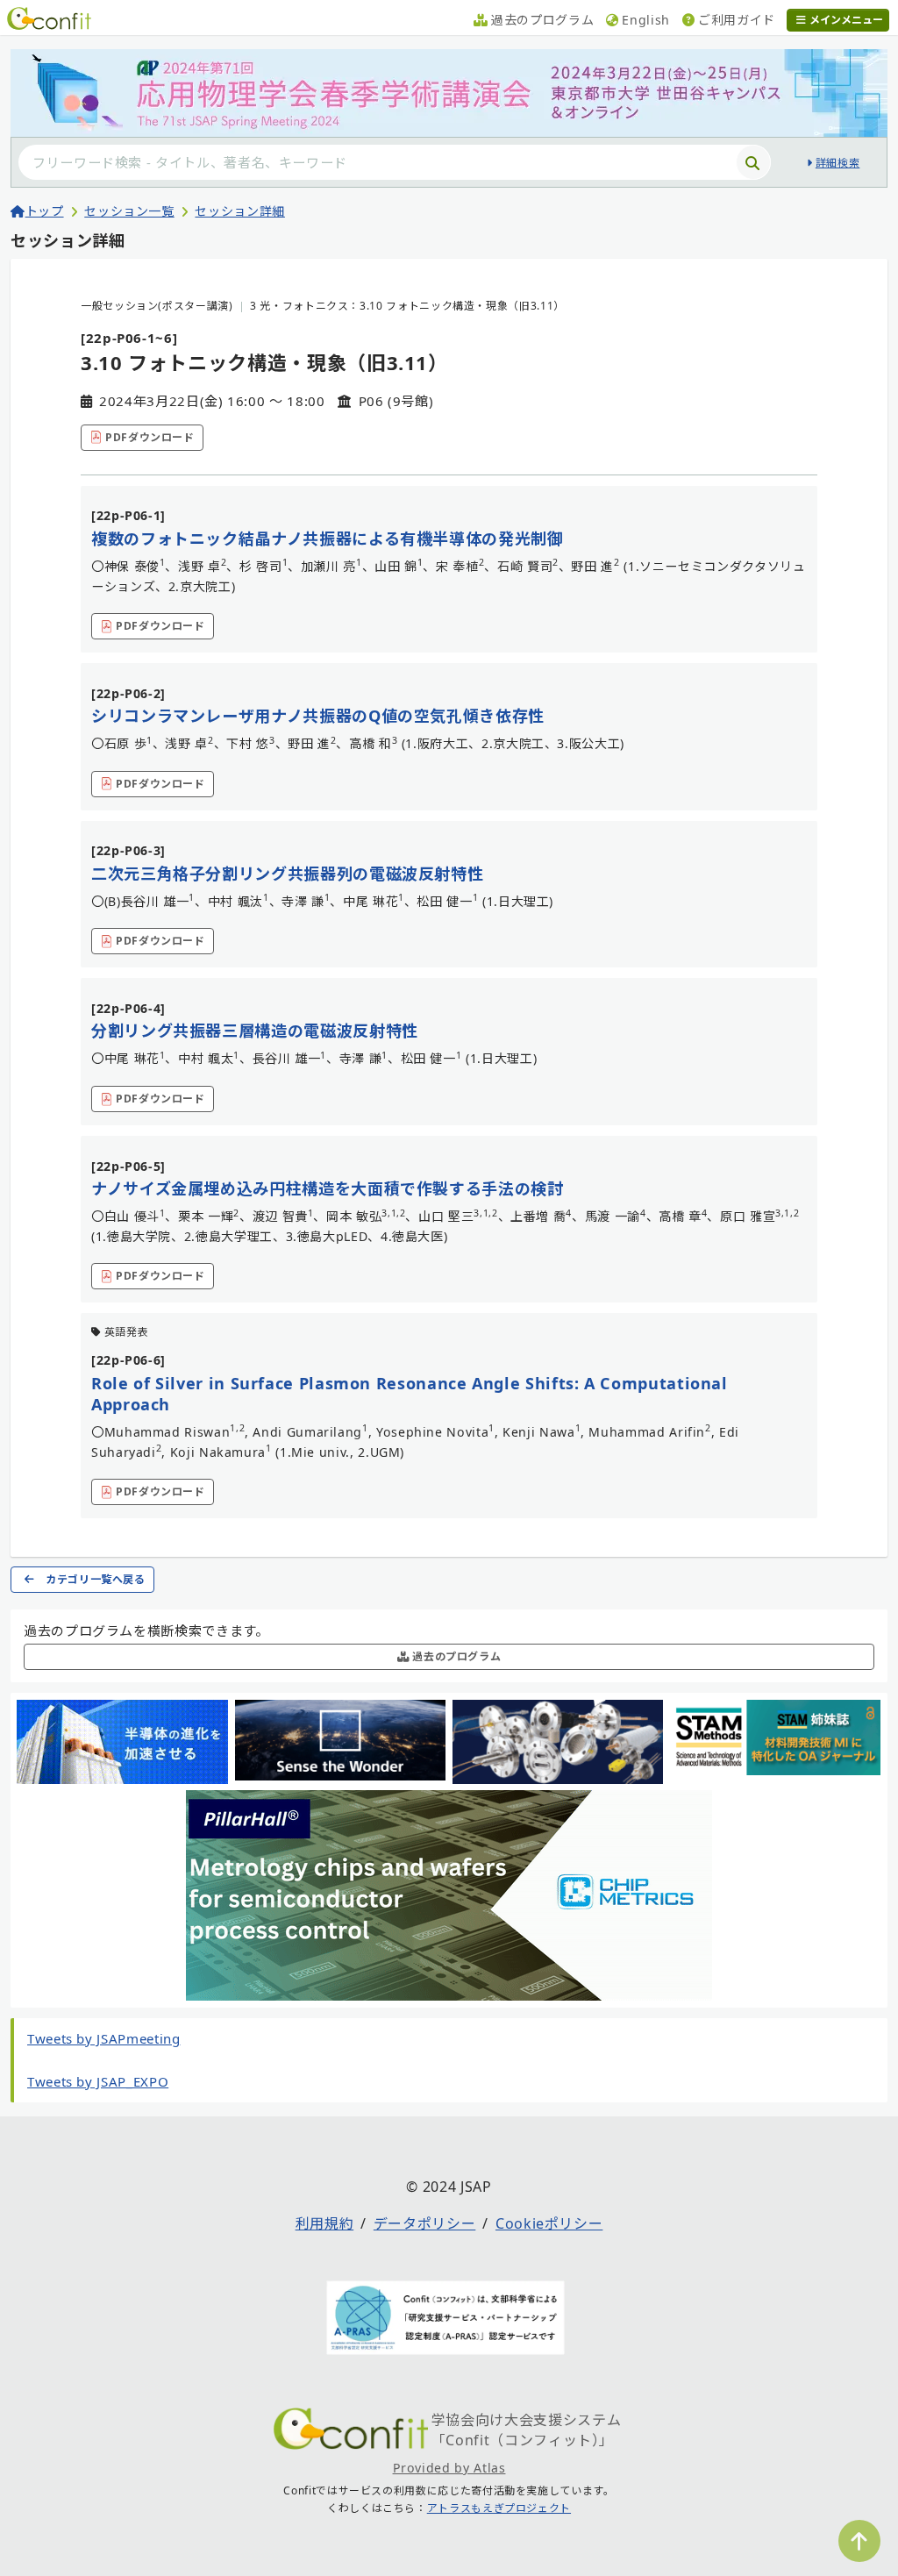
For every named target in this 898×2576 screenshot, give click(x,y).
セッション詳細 (239, 211)
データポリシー (424, 2223)
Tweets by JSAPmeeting (103, 2038)
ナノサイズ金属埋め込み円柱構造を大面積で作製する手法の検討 (328, 1188)
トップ (45, 211)
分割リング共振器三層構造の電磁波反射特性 (255, 1031)
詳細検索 (837, 163)
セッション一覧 (129, 211)
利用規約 (325, 2223)
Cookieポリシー (549, 2223)
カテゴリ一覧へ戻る (96, 1579)
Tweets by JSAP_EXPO (98, 2081)
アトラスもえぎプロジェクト (499, 2508)
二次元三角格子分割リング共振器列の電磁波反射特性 (287, 874)
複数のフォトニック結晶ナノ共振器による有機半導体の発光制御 (328, 539)
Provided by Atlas (449, 2468)
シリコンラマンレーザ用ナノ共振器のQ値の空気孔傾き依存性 (318, 716)
